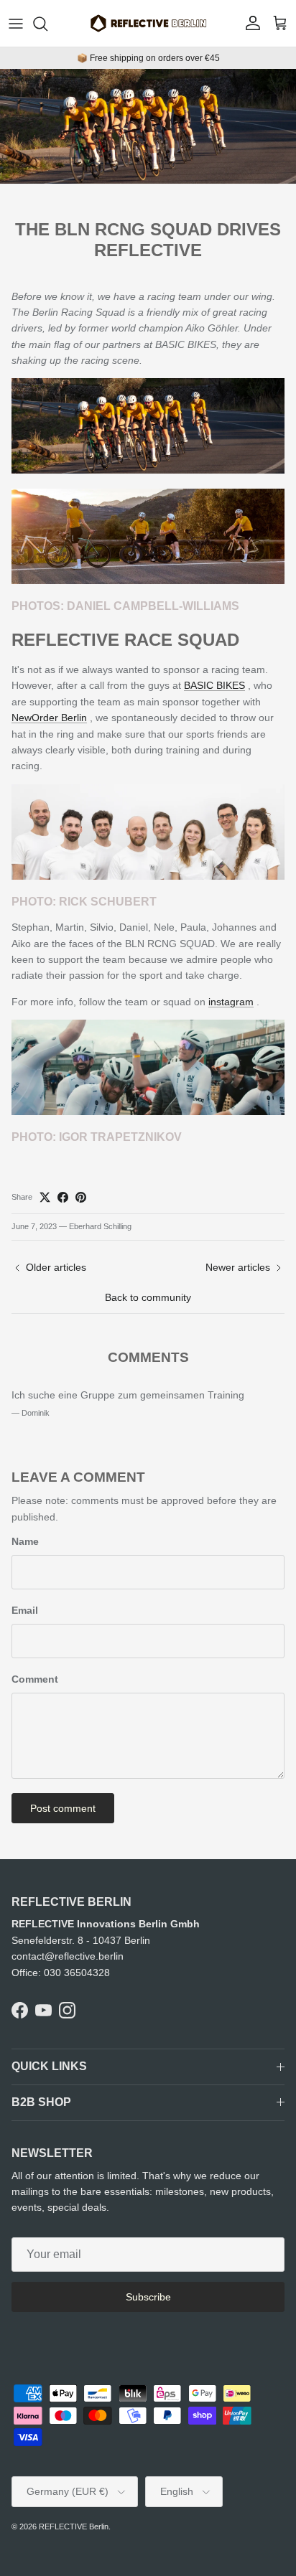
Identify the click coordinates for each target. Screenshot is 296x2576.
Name (25, 1541)
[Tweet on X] (45, 1197)
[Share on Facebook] (63, 1197)
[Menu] (16, 24)
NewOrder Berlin (49, 718)
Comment (35, 1679)
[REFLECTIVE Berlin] (148, 23)
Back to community (148, 1297)
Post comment (63, 1808)
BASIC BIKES (214, 685)
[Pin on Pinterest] (81, 1197)
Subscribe (148, 2297)
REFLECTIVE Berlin (74, 2526)
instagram (231, 1002)
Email (25, 1610)
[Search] (47, 24)
